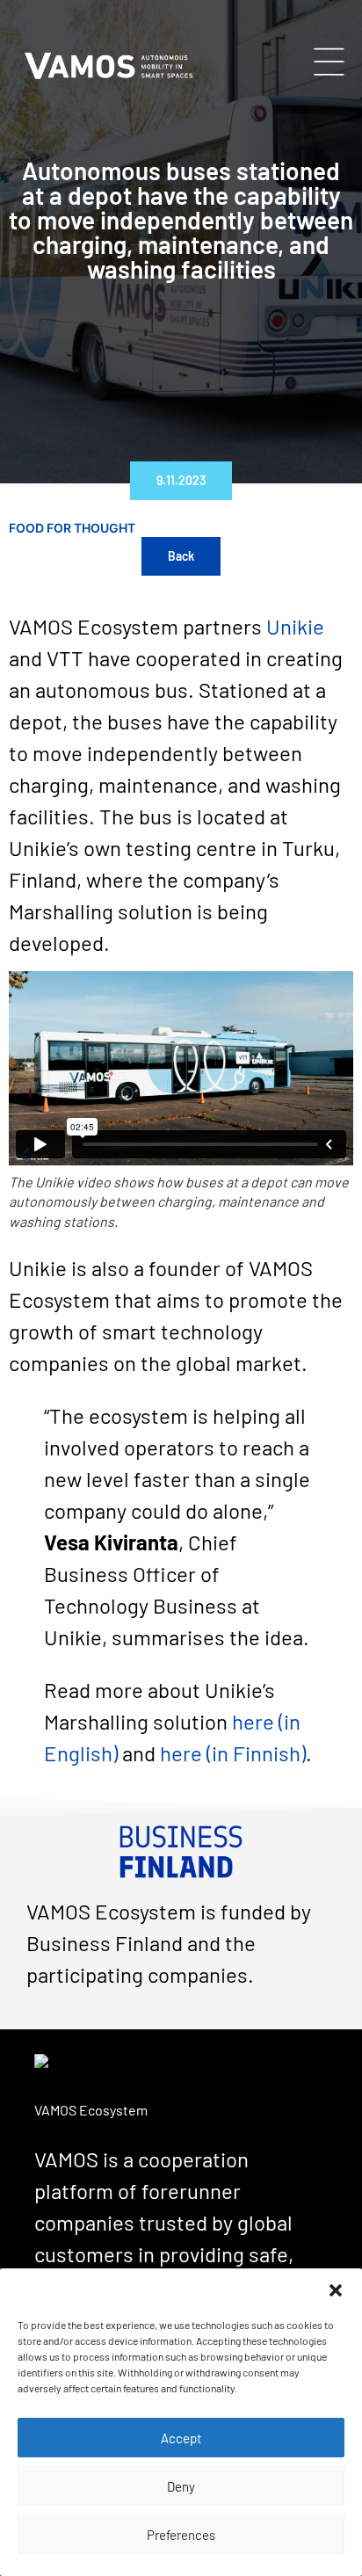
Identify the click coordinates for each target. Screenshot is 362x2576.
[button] (336, 2290)
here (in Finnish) (233, 1753)
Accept (181, 2438)
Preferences (181, 2535)
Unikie (295, 626)
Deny (181, 2486)
